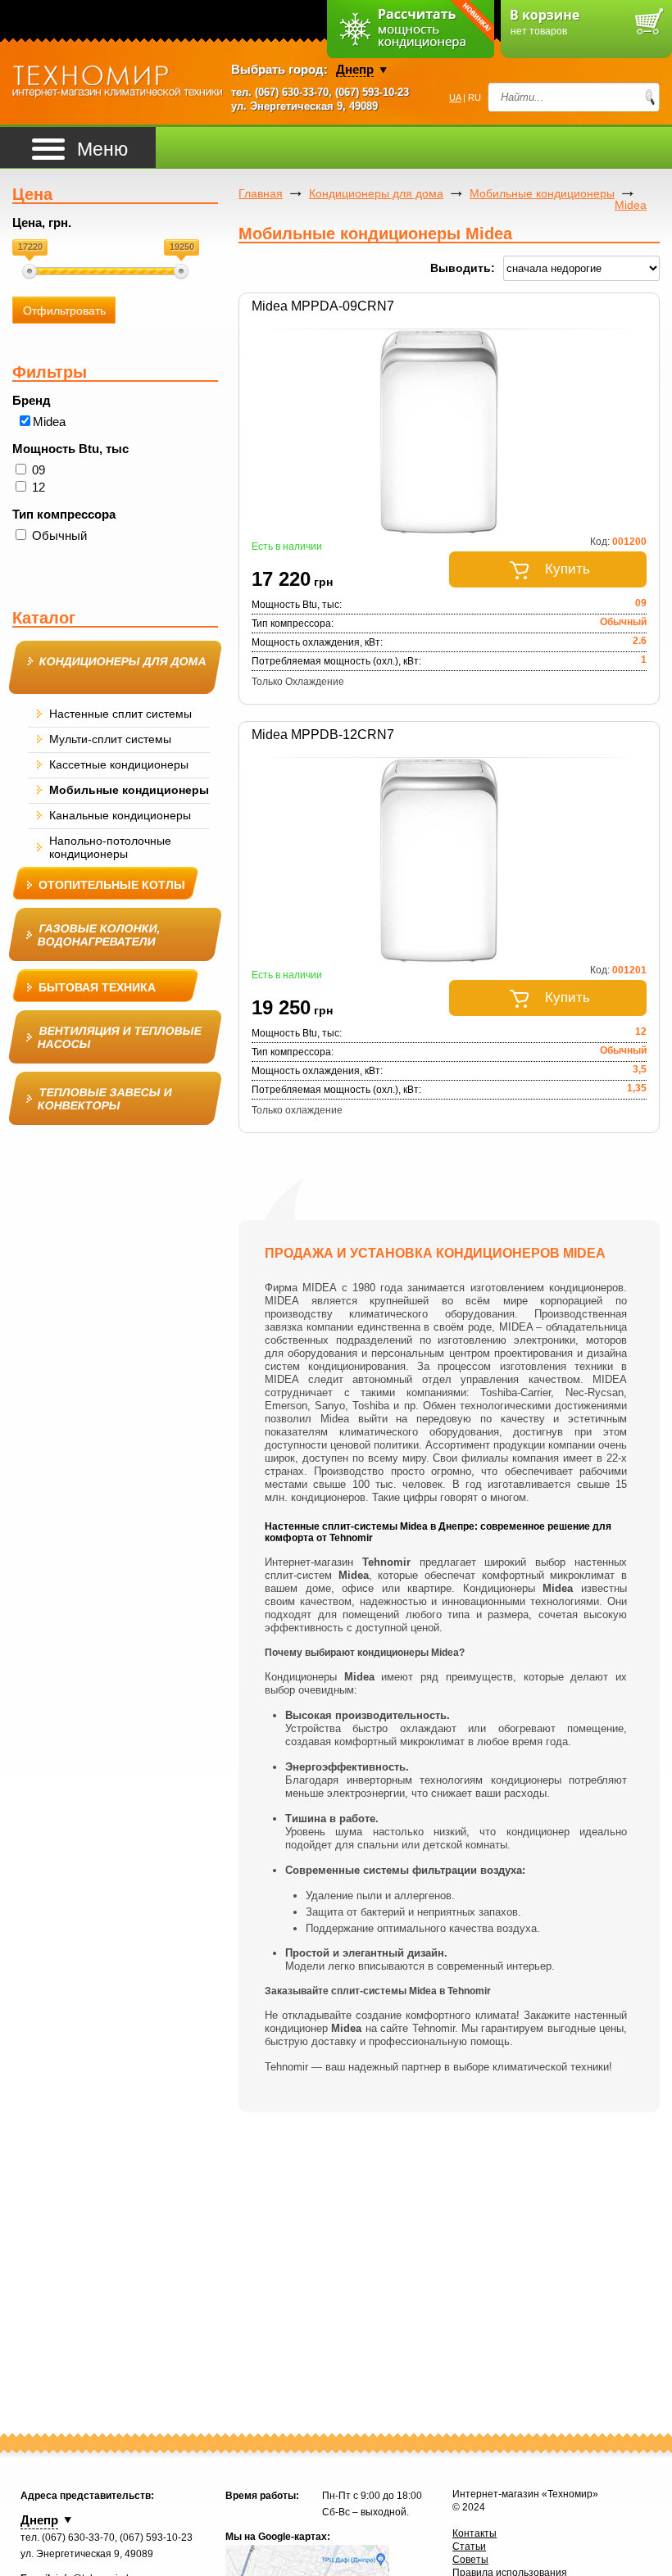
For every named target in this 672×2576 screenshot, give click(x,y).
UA (455, 98)
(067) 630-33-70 (292, 92)
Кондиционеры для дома (376, 193)
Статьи (469, 2547)
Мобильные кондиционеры (542, 193)
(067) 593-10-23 (372, 92)
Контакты (474, 2533)
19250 (182, 247)
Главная (261, 193)
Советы (470, 2560)
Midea (49, 422)
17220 (30, 247)
